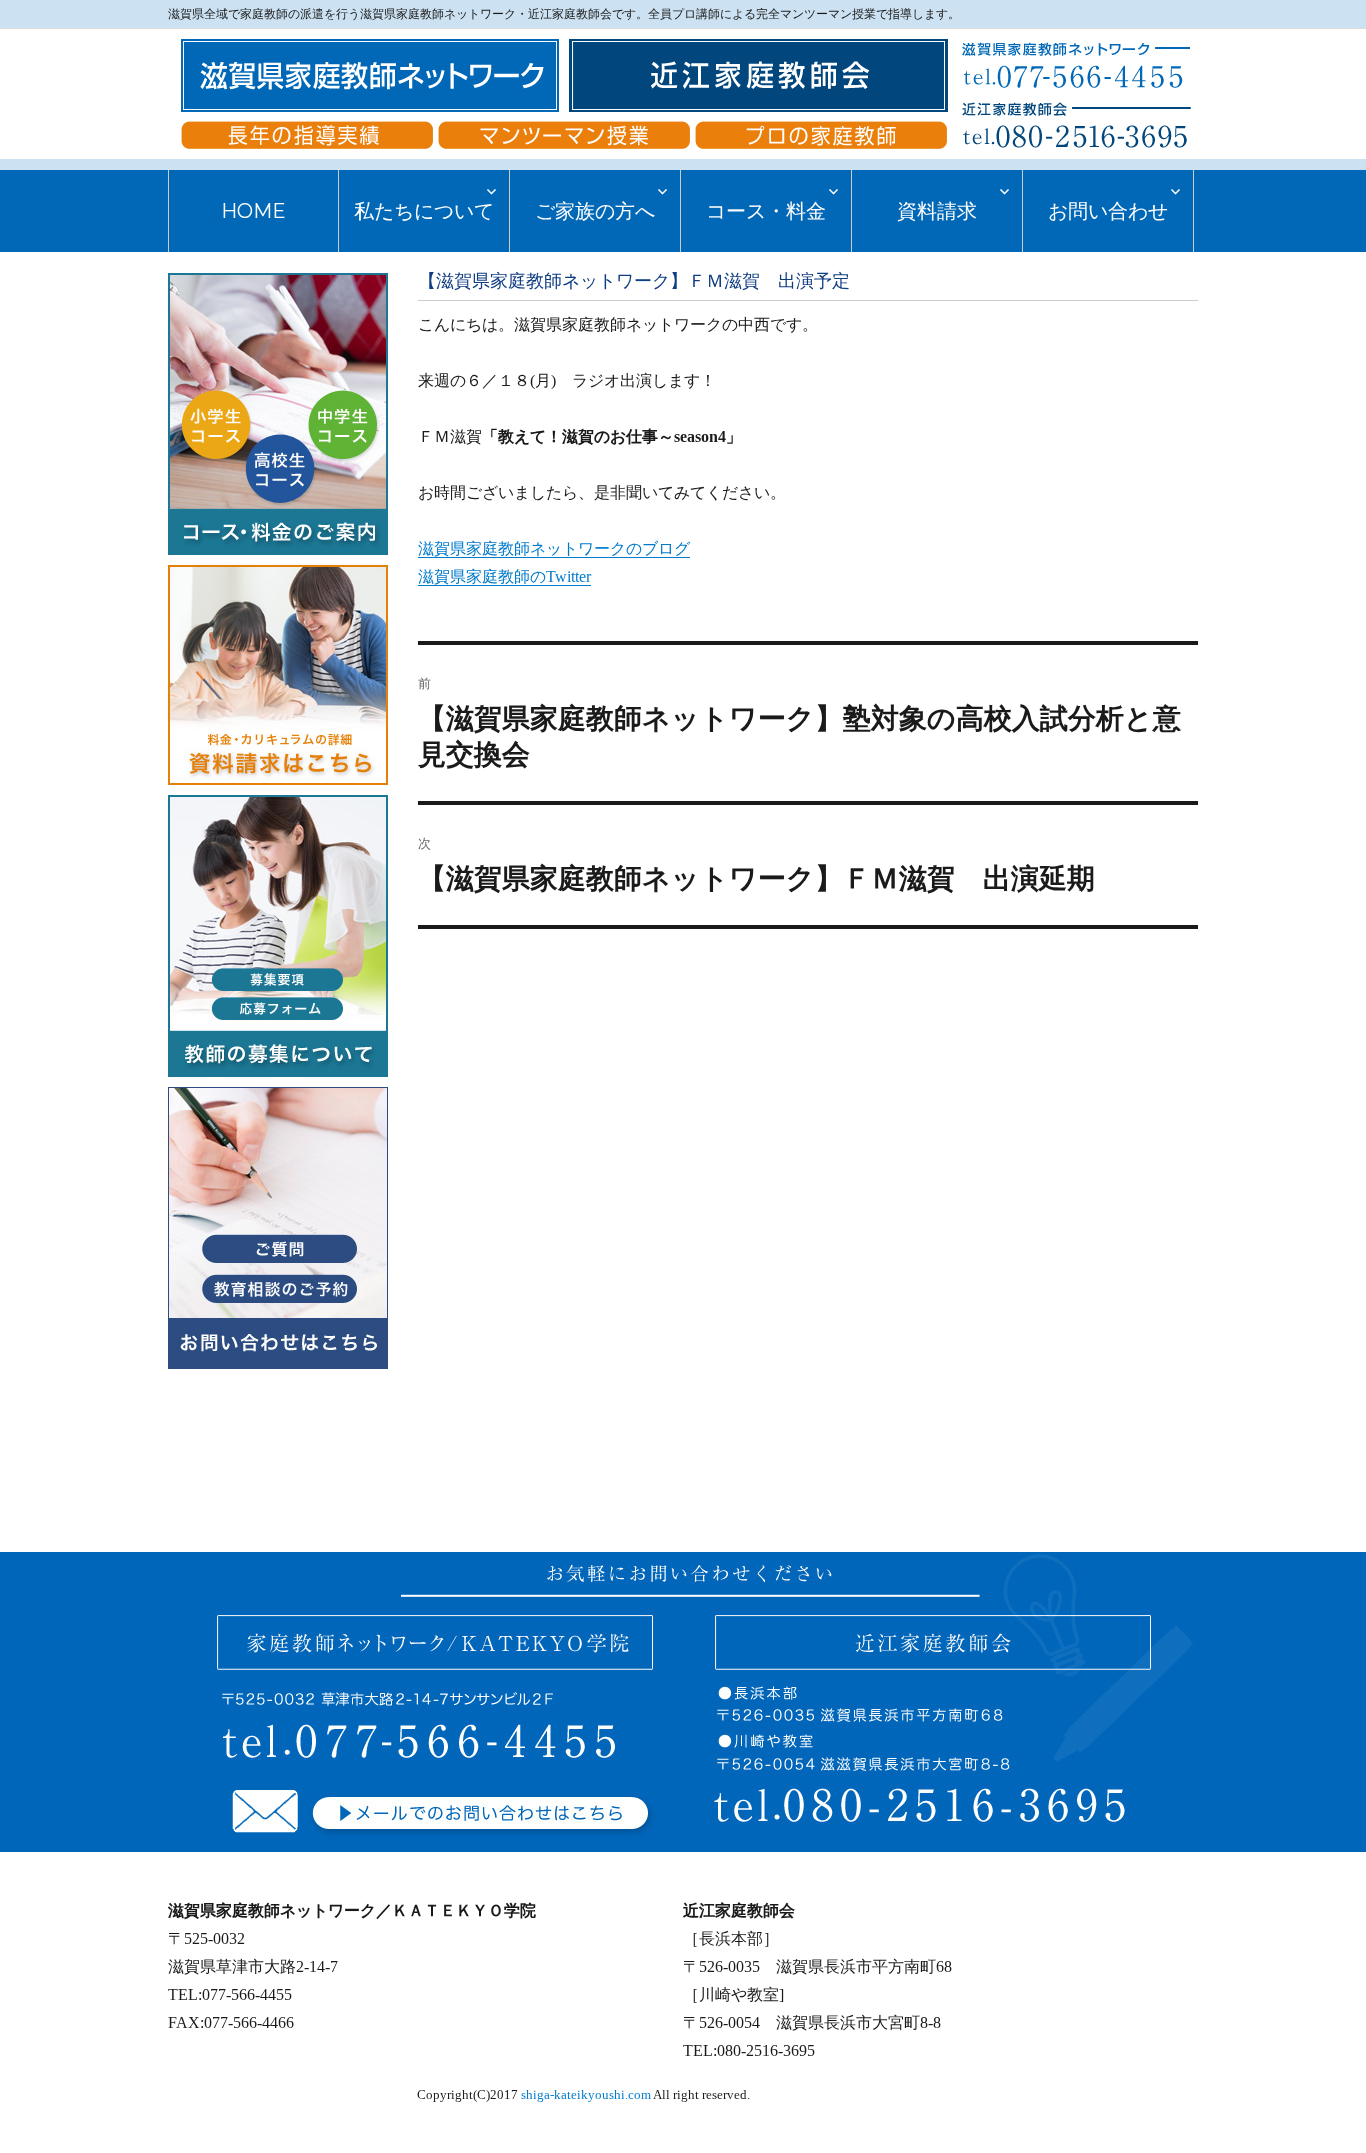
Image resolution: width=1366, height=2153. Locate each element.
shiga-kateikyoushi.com (586, 2095)
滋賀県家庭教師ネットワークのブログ (554, 548)
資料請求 (937, 211)
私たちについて (424, 211)
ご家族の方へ (595, 211)
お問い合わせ (1108, 211)
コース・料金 (766, 211)
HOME (253, 211)
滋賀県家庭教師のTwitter (504, 576)
